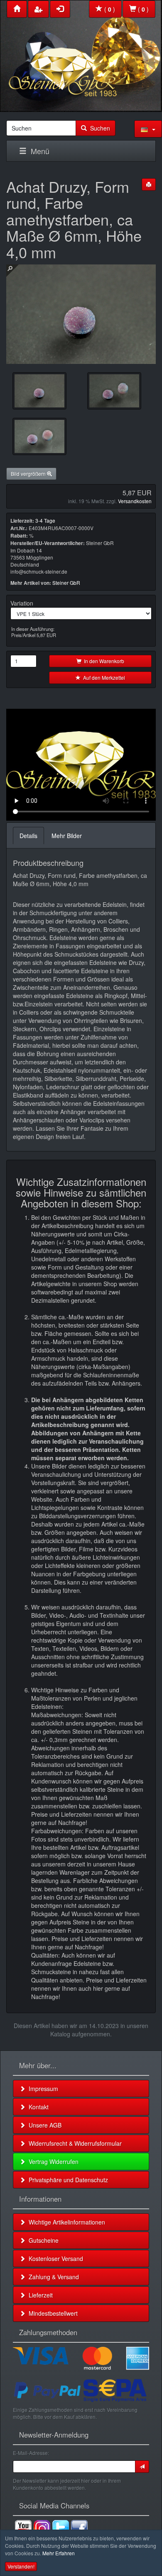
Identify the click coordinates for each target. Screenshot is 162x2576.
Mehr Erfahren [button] (59, 2553)
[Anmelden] (142, 2467)
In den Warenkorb (103, 661)
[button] (148, 129)
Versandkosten (135, 501)
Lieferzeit (39, 2295)
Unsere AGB (43, 2125)
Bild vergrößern (29, 474)
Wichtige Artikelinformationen (65, 2222)
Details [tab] (28, 836)
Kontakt (37, 2107)
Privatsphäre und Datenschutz (67, 2180)
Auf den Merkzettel (103, 677)
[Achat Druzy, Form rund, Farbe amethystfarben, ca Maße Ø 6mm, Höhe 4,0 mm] (39, 391)
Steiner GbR (66, 583)
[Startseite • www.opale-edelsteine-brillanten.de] (81, 54)
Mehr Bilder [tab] (67, 836)
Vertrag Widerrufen (52, 2162)
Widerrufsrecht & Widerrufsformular (74, 2143)
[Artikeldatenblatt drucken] (149, 184)
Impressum (42, 2089)
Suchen (98, 128)
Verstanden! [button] (21, 2566)
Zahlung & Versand (52, 2277)
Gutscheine (42, 2240)
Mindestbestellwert (52, 2313)
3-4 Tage (45, 520)
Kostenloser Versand (54, 2259)
